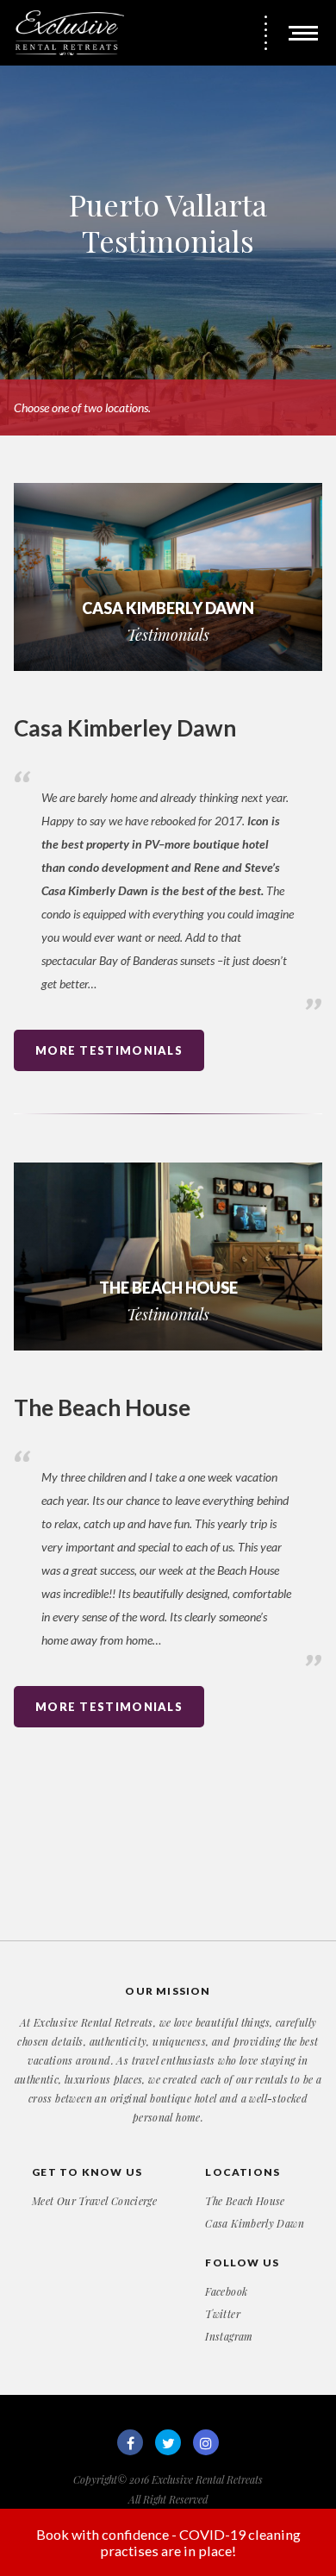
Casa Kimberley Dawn (125, 728)
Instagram (229, 2336)
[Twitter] (168, 2442)
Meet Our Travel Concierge (94, 2201)
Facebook (226, 2291)
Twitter (223, 2314)
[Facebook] (130, 2442)
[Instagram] (206, 2442)
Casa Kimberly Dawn (254, 2223)
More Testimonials (109, 1050)
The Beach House (102, 1407)
